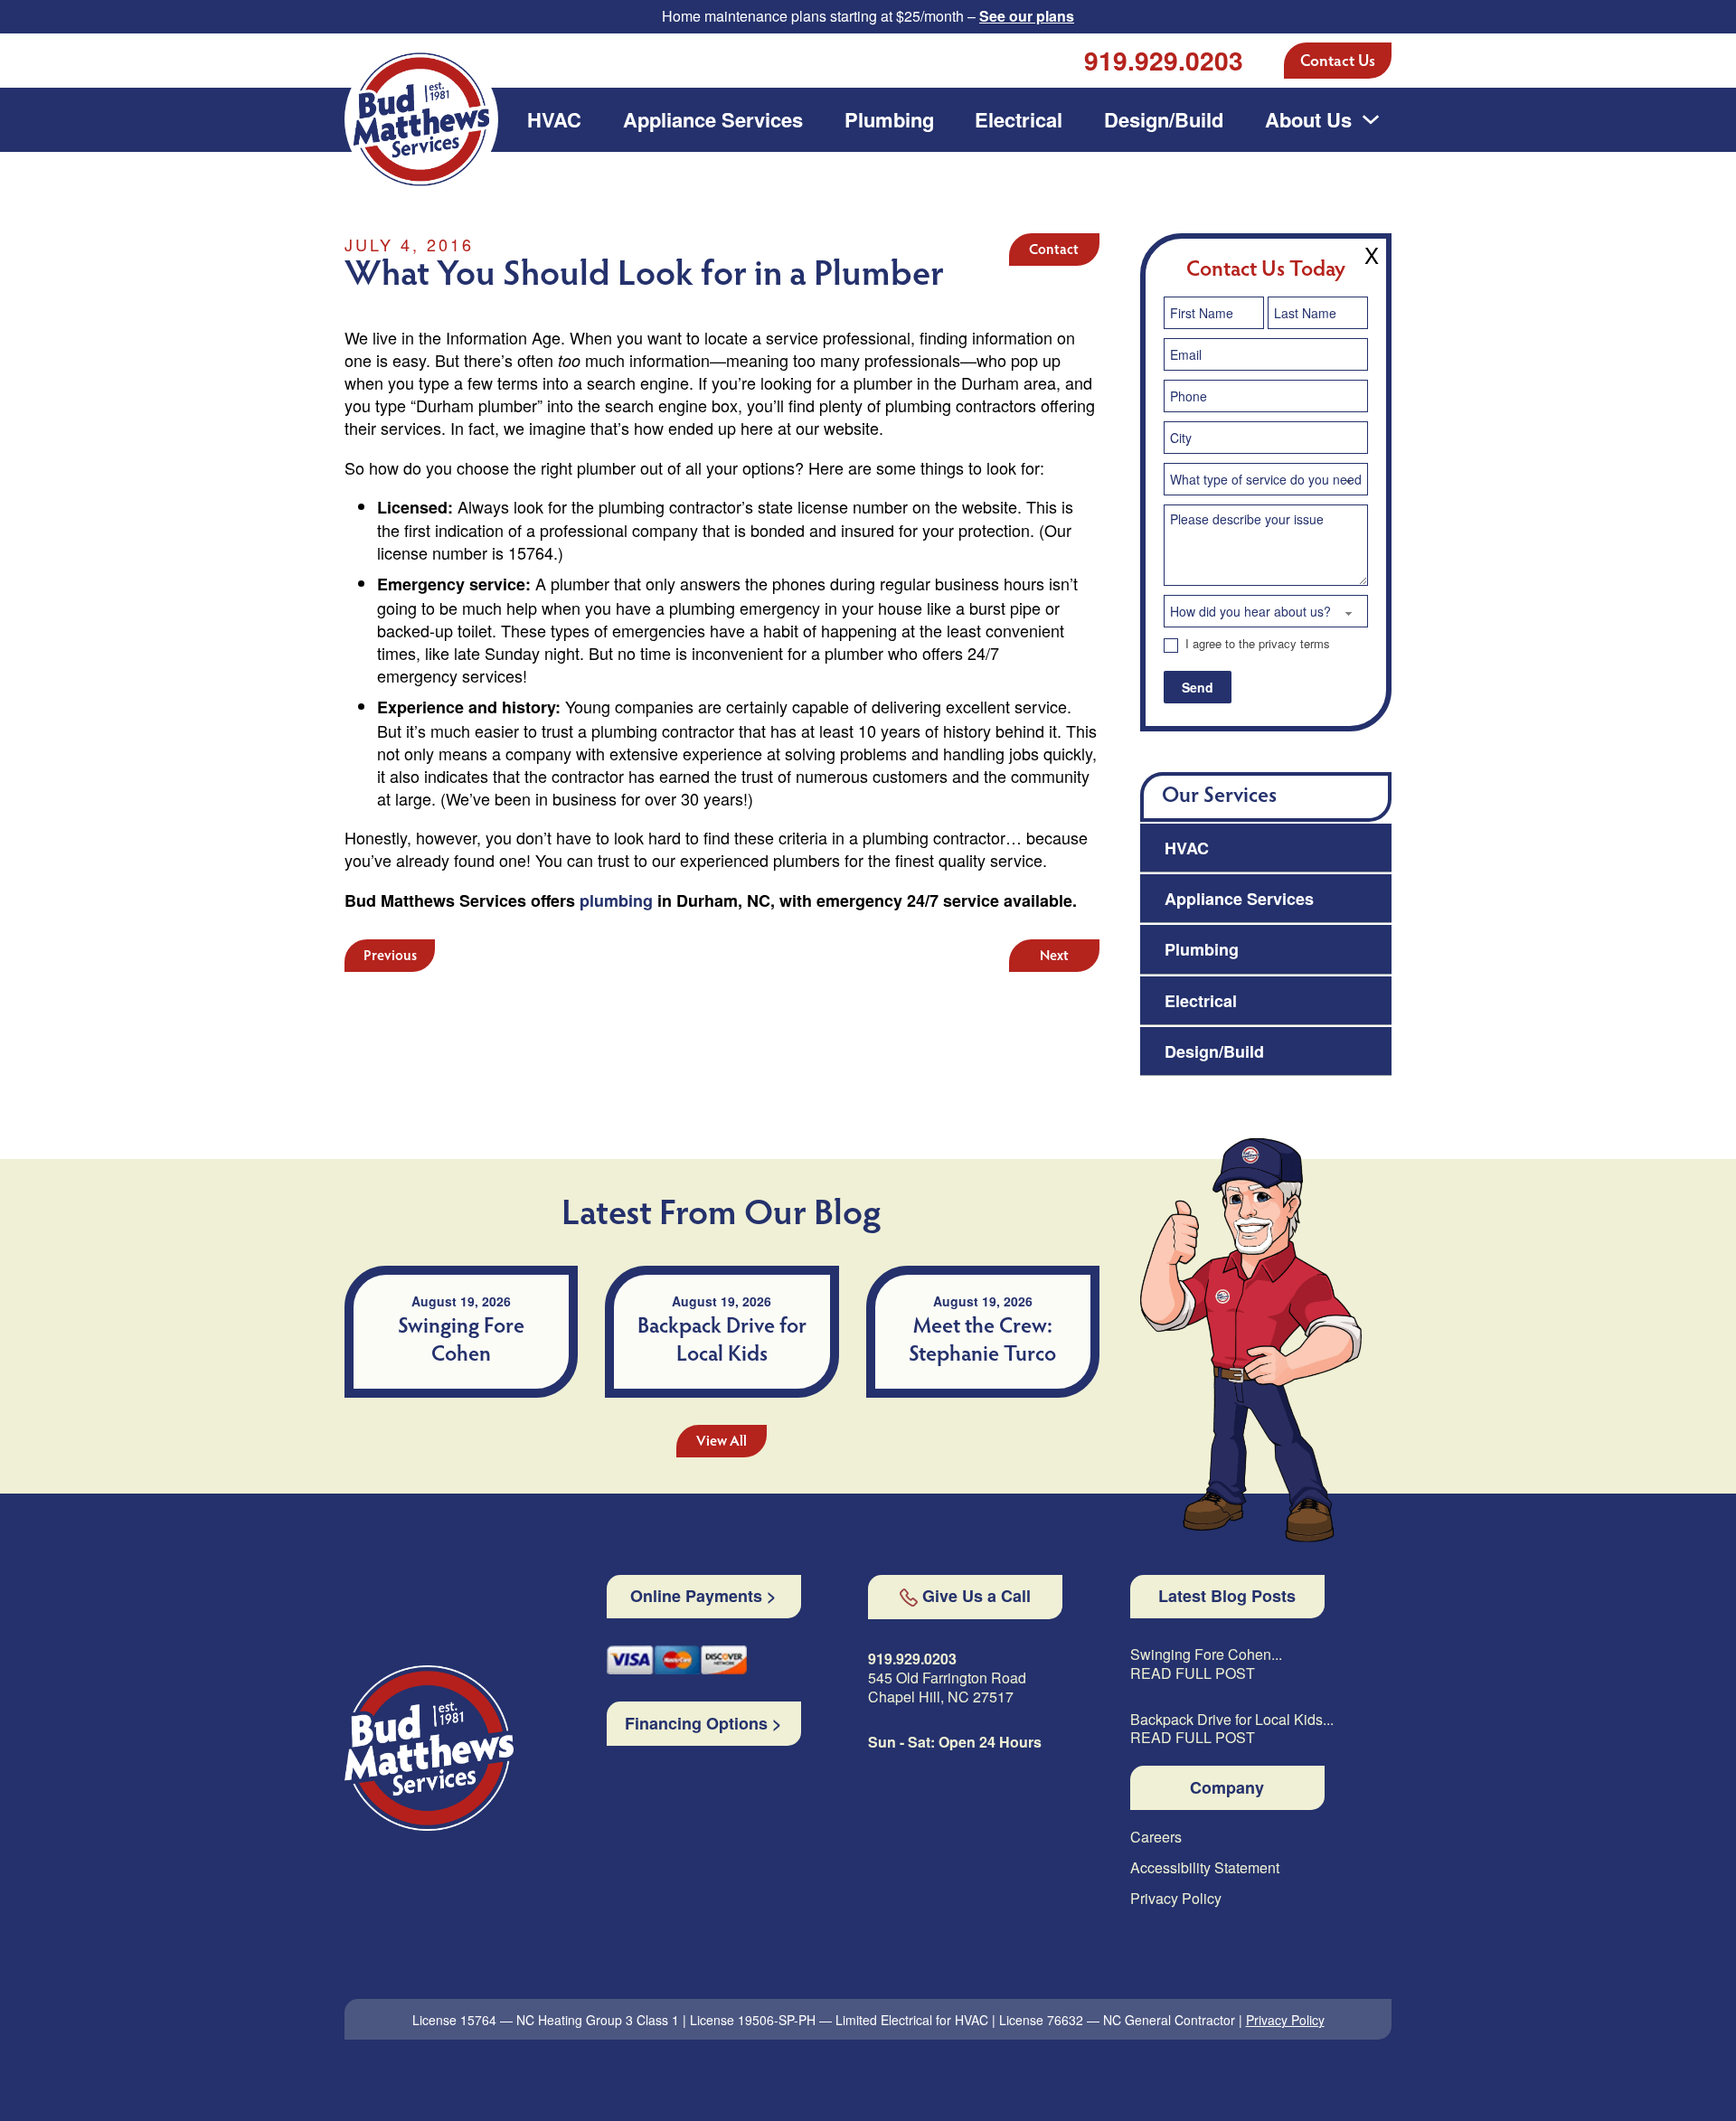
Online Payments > (703, 1597)
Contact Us (1338, 62)
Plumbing (889, 119)
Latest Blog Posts (1227, 1597)
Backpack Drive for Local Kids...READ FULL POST (1232, 1730)
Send (1198, 687)
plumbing (616, 900)
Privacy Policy (1176, 1899)
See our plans (1027, 16)
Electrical (1019, 119)
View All (722, 1442)
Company (1227, 1788)
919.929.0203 (1164, 60)
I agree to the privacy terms (1256, 644)
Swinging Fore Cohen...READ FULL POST (1206, 1664)
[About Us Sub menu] (1371, 119)
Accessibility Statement (1205, 1868)
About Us (1308, 119)
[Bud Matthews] (429, 1748)
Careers (1156, 1838)
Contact (1054, 250)
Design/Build (1164, 119)
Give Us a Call (976, 1597)
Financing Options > (703, 1724)
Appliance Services (713, 119)
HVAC (554, 119)
